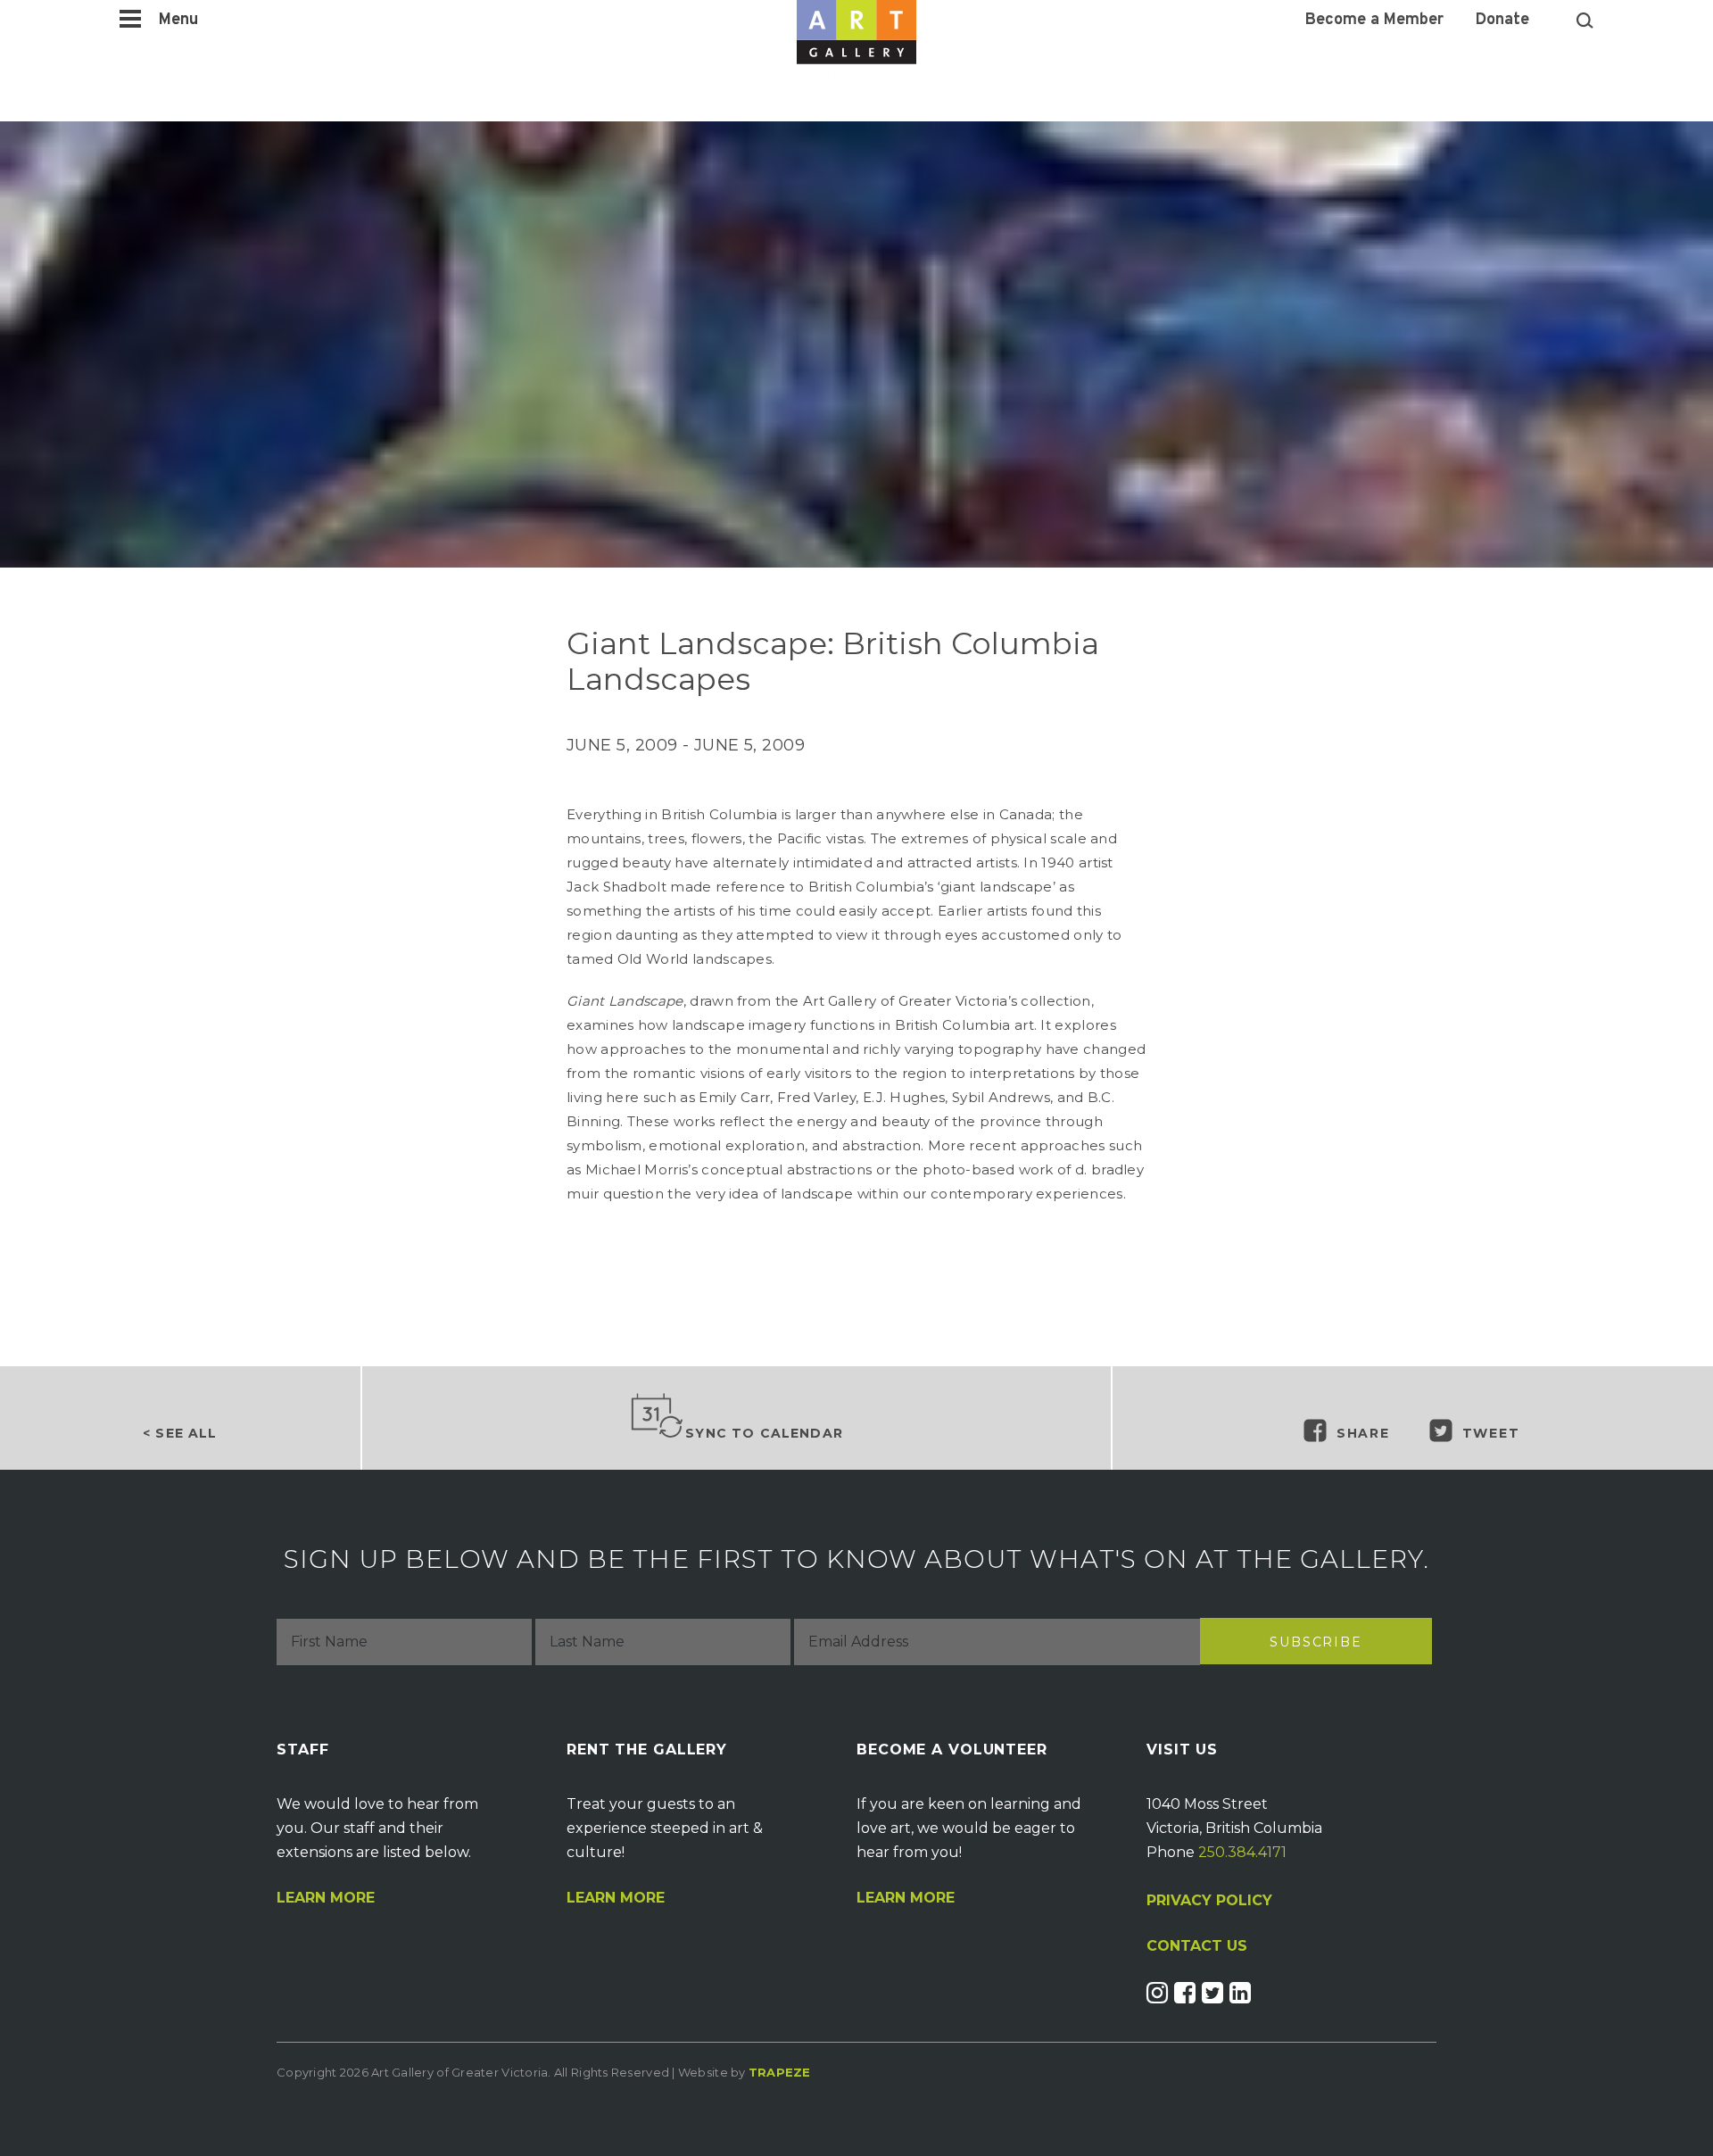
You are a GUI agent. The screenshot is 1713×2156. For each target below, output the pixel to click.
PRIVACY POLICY (1209, 1900)
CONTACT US (1197, 1946)
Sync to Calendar (764, 1433)
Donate (1502, 21)
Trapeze (780, 2072)
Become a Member (1374, 21)
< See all (180, 1433)
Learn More (326, 1898)
